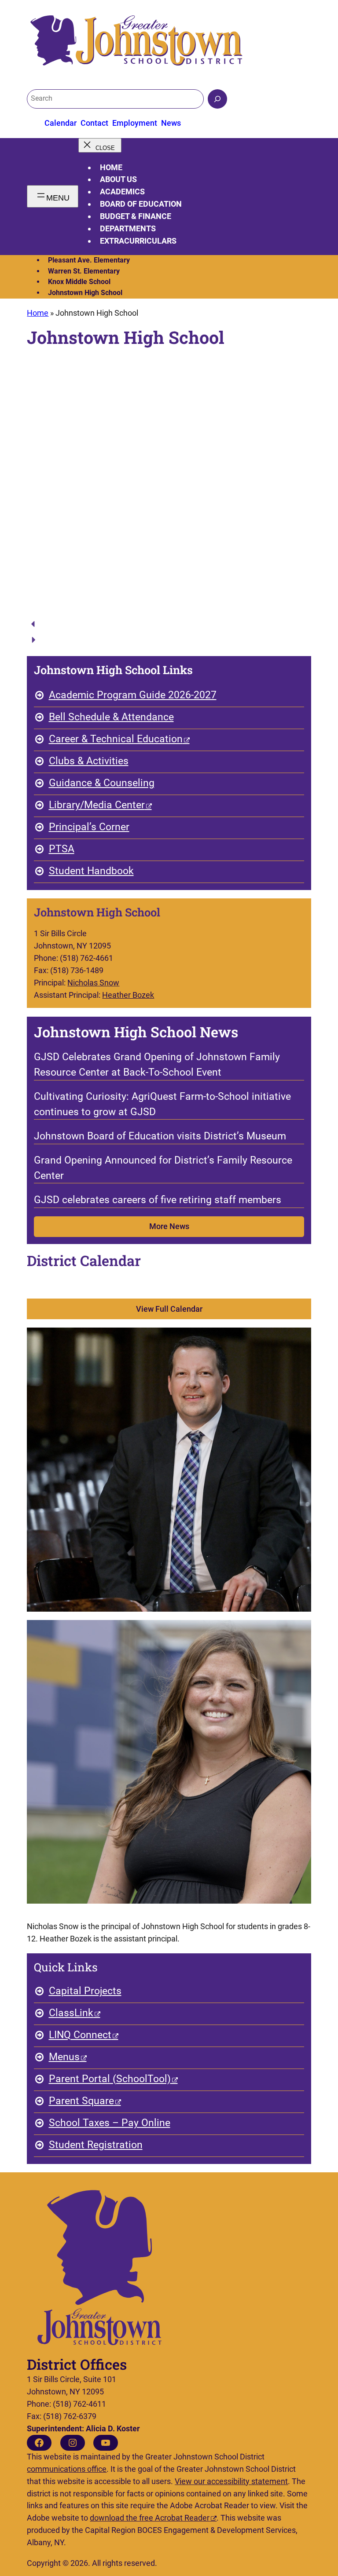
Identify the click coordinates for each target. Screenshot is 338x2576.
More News (169, 1226)
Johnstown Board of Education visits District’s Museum (160, 1136)
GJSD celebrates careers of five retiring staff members (158, 1200)
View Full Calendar (169, 1309)
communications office (67, 2469)
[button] (169, 624)
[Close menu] (100, 145)
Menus (64, 2057)
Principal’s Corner (89, 827)
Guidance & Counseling (102, 783)
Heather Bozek (128, 995)
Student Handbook (91, 871)
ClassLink (71, 2013)
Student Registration (96, 2145)
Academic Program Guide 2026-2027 (133, 695)
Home (111, 167)
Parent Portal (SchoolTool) (110, 2079)
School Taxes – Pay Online (110, 2123)
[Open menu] (53, 196)
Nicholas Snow (93, 983)
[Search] (217, 99)
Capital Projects (85, 1991)
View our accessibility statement (231, 2481)
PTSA (62, 849)
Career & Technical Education (116, 739)
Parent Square (81, 2101)
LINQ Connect (80, 2035)
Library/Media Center (97, 805)
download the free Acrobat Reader (150, 2518)
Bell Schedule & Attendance (111, 717)
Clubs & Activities (89, 761)
